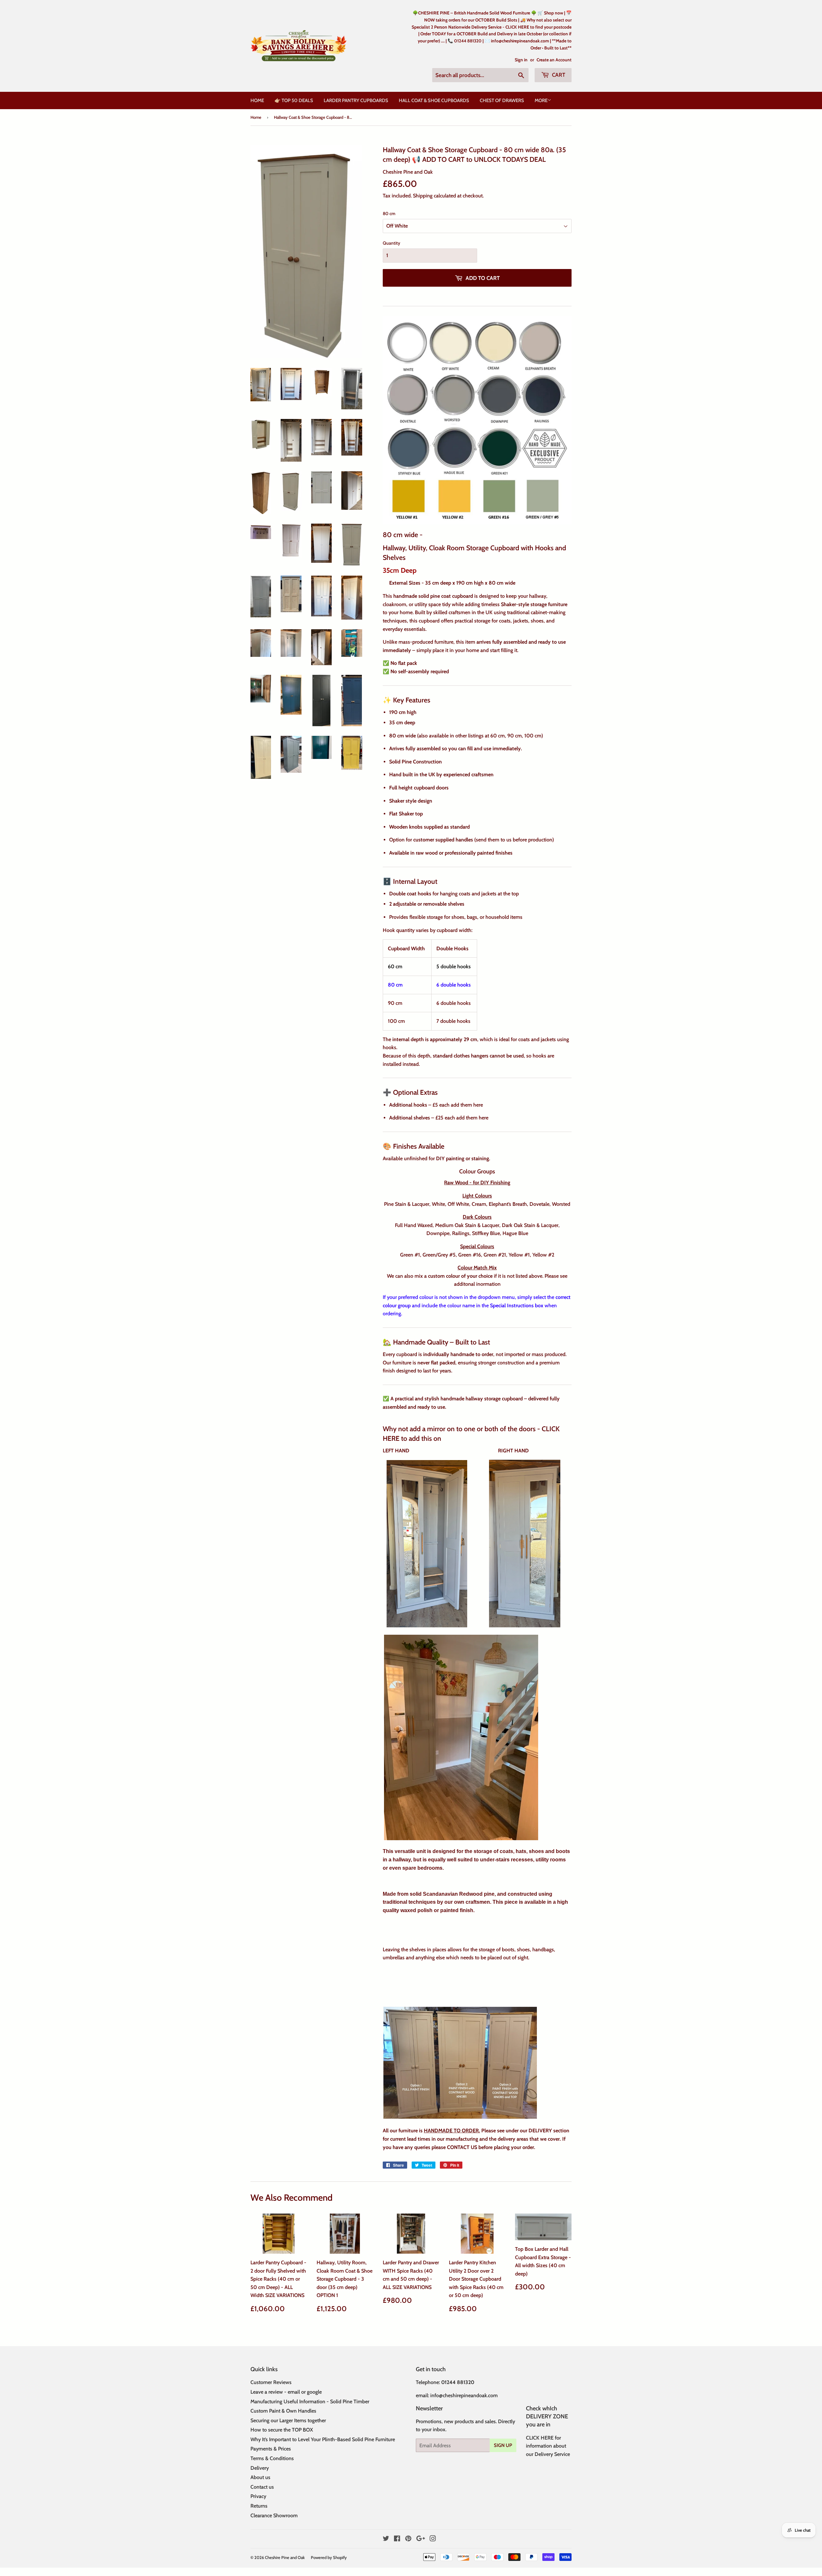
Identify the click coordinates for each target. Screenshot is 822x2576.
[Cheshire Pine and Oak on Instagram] (433, 2539)
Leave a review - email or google (286, 2392)
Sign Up (503, 2445)
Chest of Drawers (502, 100)
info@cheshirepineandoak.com (464, 2395)
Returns (259, 2506)
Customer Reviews (271, 2382)
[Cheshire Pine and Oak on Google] (421, 2539)
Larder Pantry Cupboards (356, 100)
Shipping (423, 196)
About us (260, 2477)
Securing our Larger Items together (288, 2420)
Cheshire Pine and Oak (285, 2557)
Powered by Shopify (329, 2557)
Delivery (260, 2468)
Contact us (262, 2487)
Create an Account (554, 60)
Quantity (391, 243)
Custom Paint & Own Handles (283, 2411)
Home (257, 100)
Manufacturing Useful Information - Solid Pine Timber (310, 2402)
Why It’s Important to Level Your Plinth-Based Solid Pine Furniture (323, 2439)
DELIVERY (540, 2131)
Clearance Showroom (274, 2515)
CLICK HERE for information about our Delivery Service (548, 2446)
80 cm (389, 213)
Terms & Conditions (272, 2458)
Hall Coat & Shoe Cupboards (434, 100)
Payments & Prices (271, 2449)
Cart (558, 75)
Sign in (521, 60)
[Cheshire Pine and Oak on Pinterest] (408, 2539)
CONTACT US (462, 2147)
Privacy (258, 2496)
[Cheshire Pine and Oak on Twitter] (386, 2539)
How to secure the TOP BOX (282, 2430)
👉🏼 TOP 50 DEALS (294, 100)
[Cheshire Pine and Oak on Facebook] (397, 2539)
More (541, 100)
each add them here (462, 1105)
